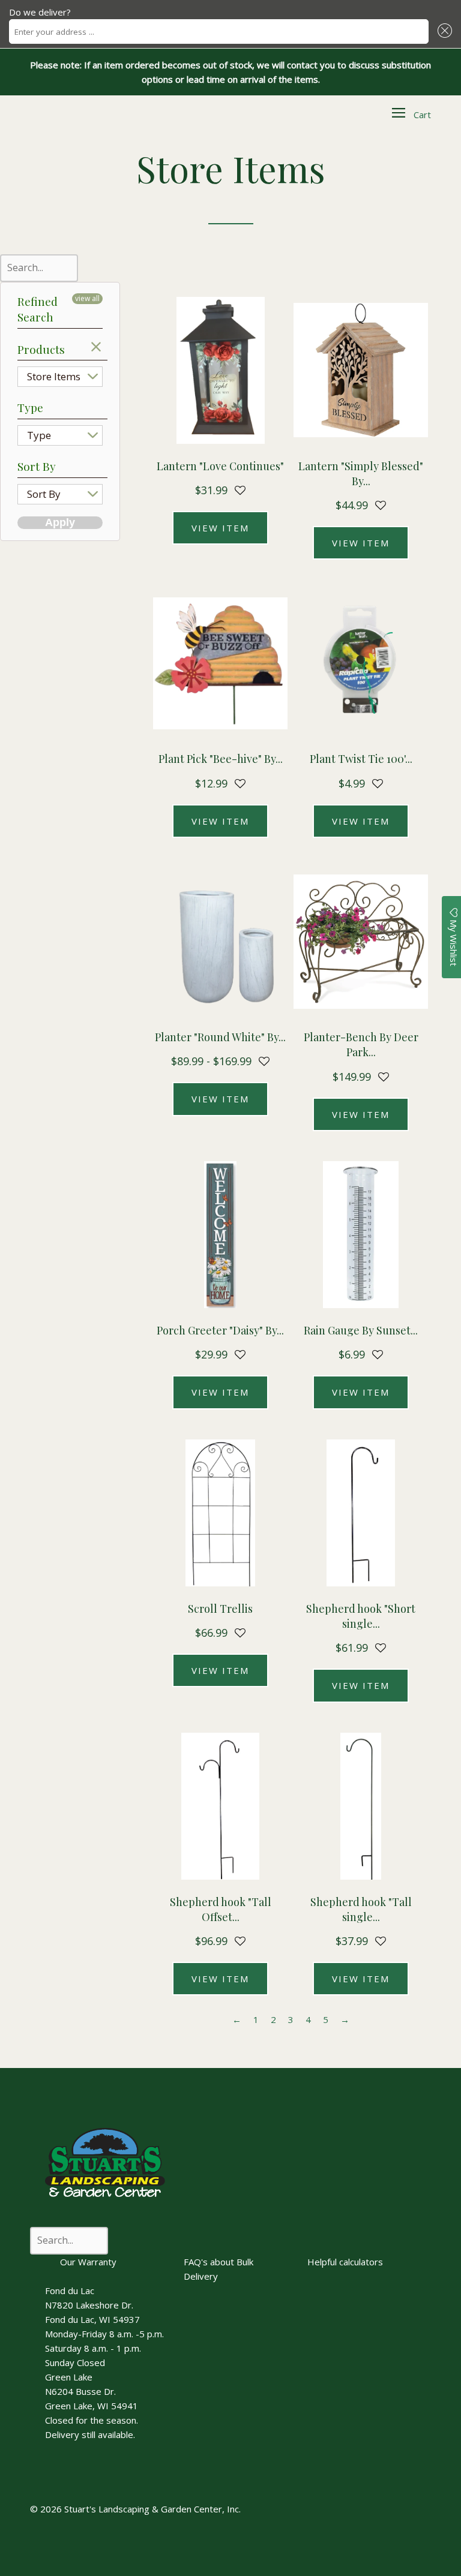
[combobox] (219, 31)
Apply (60, 522)
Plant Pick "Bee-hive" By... (221, 759)
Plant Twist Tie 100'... (361, 759)
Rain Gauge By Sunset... (361, 1330)
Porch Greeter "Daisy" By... (220, 1330)
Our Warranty (88, 2262)
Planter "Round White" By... (220, 1037)
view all (87, 298)
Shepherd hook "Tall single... (361, 1909)
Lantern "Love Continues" (220, 466)
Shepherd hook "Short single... (361, 1616)
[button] (443, 31)
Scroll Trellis (220, 1609)
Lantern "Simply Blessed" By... (361, 474)
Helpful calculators (345, 2262)
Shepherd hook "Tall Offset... (221, 1909)
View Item (220, 528)
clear (97, 347)
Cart (422, 115)
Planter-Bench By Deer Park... (361, 1044)
